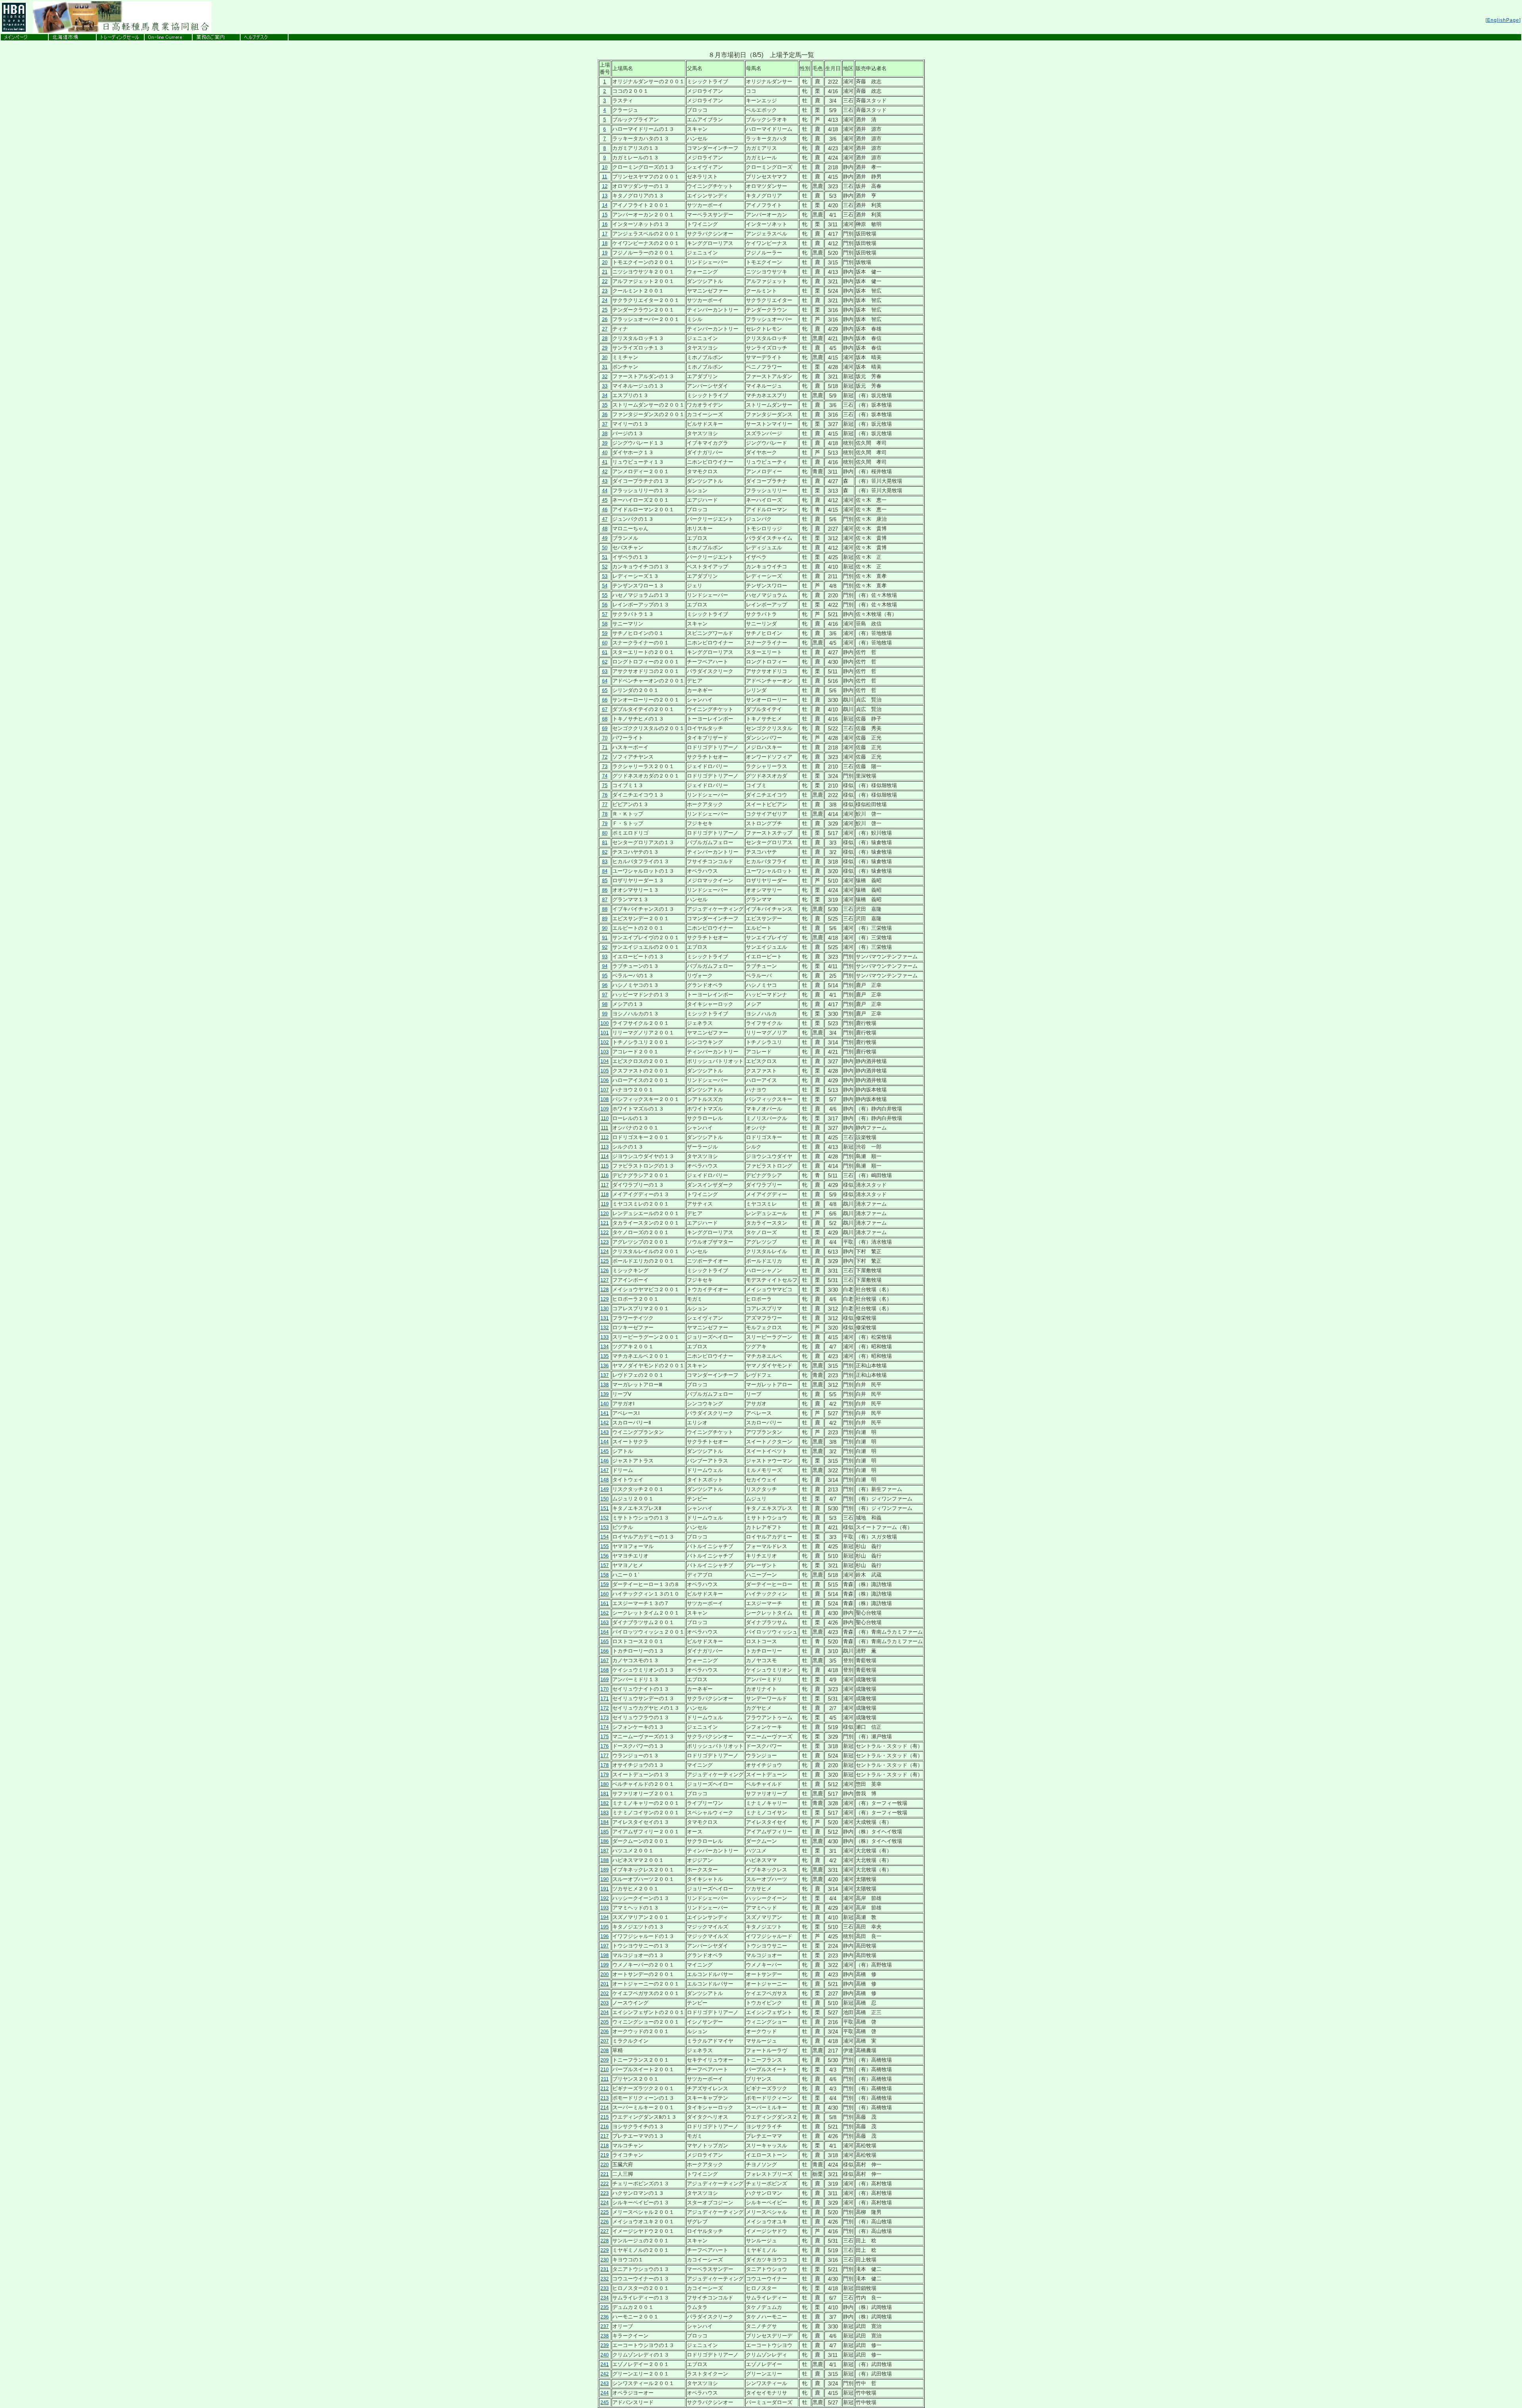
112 (605, 1137)
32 (605, 376)
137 (605, 1375)
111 (605, 1128)
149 (605, 1489)
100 (605, 1023)
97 (605, 995)
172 (605, 1708)
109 (605, 1109)
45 (605, 500)
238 (605, 2336)
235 (605, 2307)
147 (605, 1470)
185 (605, 1832)
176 (605, 1746)
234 (605, 2298)
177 (605, 1756)
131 (605, 1318)
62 (605, 662)
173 (605, 1718)
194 (605, 1917)
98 (605, 1004)
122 (605, 1233)
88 (605, 909)
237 (605, 2326)
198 (605, 1955)
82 (605, 852)
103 (605, 1052)
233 (605, 2288)
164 (605, 1632)
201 (605, 1984)
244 (605, 2393)
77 (605, 805)
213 (605, 2098)
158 (605, 1575)
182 (605, 1803)
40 (605, 453)
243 (605, 2383)
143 (605, 1432)
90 (605, 928)
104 (605, 1061)
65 (605, 690)
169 (605, 1680)
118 (605, 1194)
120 (605, 1214)
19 (605, 253)
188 (605, 1860)
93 (605, 957)
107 (605, 1090)
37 (605, 424)
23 (605, 291)
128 (605, 1290)
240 (605, 2355)
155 (605, 1546)
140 (605, 1404)
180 (605, 1784)
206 (605, 2032)
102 (605, 1042)
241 (605, 2364)
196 (605, 1936)
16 (605, 224)
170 (605, 1689)
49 (605, 538)
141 (605, 1413)
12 (605, 186)
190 (605, 1879)
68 (605, 719)
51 (605, 557)
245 (605, 2402)
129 (605, 1299)
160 (605, 1594)
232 (605, 2279)
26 (605, 319)
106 (605, 1080)
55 (605, 595)
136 (605, 1366)
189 (605, 1870)
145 (605, 1451)
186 (605, 1841)
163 (605, 1623)
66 (605, 700)
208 (605, 2051)
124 (605, 1252)
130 (605, 1309)
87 (605, 900)
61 (605, 652)
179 (605, 1775)
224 (605, 2203)
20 (605, 262)
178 (605, 1765)
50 (605, 548)
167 (605, 1661)
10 (605, 167)
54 (605, 586)
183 (605, 1813)
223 (605, 2193)
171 (605, 1699)
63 (605, 671)
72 (605, 757)
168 (605, 1670)
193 (605, 1908)
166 (605, 1651)
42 (605, 472)
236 (605, 2317)
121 (605, 1223)
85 (605, 881)
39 (605, 443)
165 (605, 1642)
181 (605, 1794)
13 (605, 196)
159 (605, 1584)
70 (605, 738)
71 (605, 747)
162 (605, 1613)
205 (605, 2022)
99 (605, 1014)
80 (605, 833)
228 (605, 2241)
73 (605, 766)
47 (605, 519)
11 (605, 177)
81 (605, 843)
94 (605, 966)
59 (605, 633)
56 (605, 605)
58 (605, 624)
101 (605, 1033)
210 (605, 2070)
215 (605, 2117)
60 (605, 643)
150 (605, 1499)
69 (605, 728)
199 (605, 1965)
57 (605, 614)
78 (605, 814)
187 (605, 1851)
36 (605, 415)
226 (605, 2222)
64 (605, 681)
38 (605, 434)
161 (605, 1603)
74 (605, 776)
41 (605, 462)
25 (605, 310)
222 (605, 2184)
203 (605, 2003)
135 (605, 1356)
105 (605, 1071)
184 (605, 1822)
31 (605, 367)
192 (605, 1898)
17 (605, 234)
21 (605, 272)
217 (605, 2136)
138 (605, 1385)
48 (605, 529)
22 (605, 281)
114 (605, 1156)
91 (605, 938)
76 (605, 795)
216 (605, 2127)
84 (605, 871)
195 (605, 1927)
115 (605, 1166)
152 (605, 1518)
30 (605, 357)
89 (605, 919)
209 (605, 2060)
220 (605, 2165)
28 (605, 338)
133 (605, 1337)
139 (605, 1394)
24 (605, 300)
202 (605, 1993)
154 (605, 1537)
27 (605, 329)
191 (605, 1889)
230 (605, 2260)
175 (605, 1737)
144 (605, 1442)
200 (605, 1974)
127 (605, 1280)
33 (605, 386)
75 (605, 785)
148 (605, 1480)
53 (605, 576)
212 (605, 2089)
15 (605, 215)
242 (605, 2374)
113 (605, 1147)
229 (605, 2250)
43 (605, 481)
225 (605, 2212)
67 (605, 709)
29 (605, 348)
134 (605, 1347)
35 (605, 405)
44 (605, 491)
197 (605, 1946)
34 (605, 396)
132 (605, 1328)
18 (605, 243)
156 (605, 1556)
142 (605, 1423)
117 (605, 1185)
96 (605, 985)
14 (605, 205)
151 (605, 1508)
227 (605, 2231)
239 (605, 2345)
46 (605, 510)
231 (605, 2269)
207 (605, 2041)
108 (605, 1099)
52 (605, 567)
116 (605, 1175)
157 (605, 1565)
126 (605, 1271)
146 (605, 1461)
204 (605, 2012)
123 (605, 1242)
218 (605, 2146)
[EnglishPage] (1503, 20)
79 (605, 824)
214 (605, 2108)
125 (605, 1261)
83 (605, 862)
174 (605, 1727)
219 (605, 2155)
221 (605, 2174)
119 (605, 1204)
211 (605, 2079)
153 (605, 1527)
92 (605, 947)
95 (605, 976)
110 (605, 1118)
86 (605, 890)
